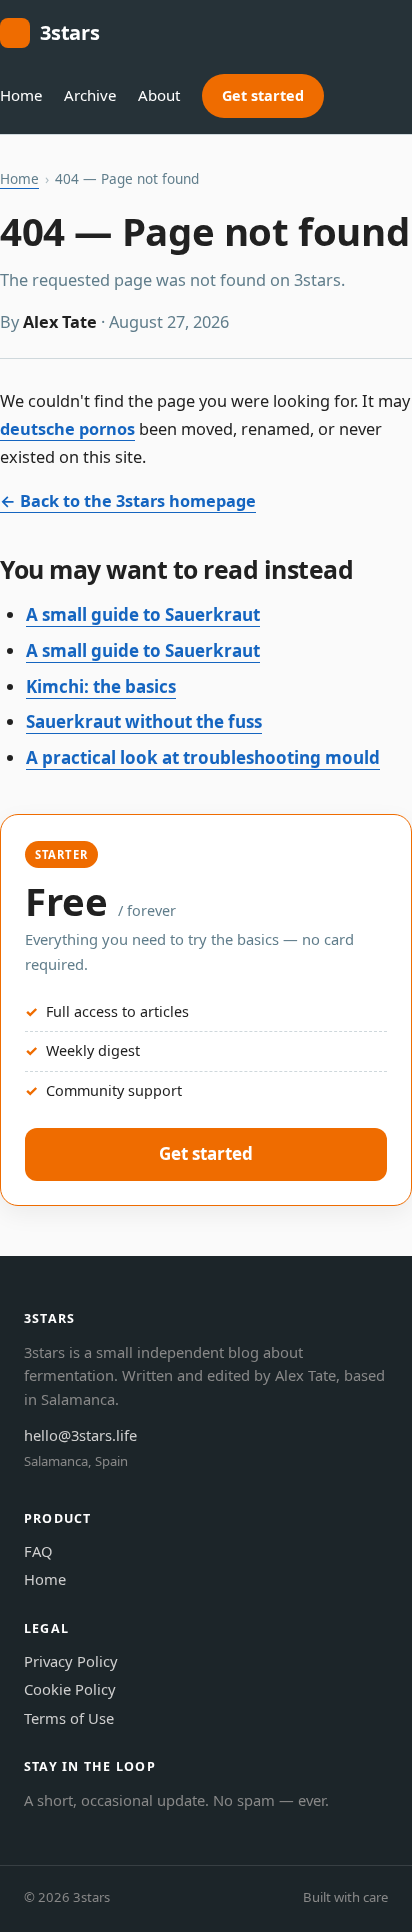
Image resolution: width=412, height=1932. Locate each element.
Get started (263, 95)
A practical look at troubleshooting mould (203, 757)
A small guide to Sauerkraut (143, 614)
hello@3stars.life (80, 1435)
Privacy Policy (71, 1661)
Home (21, 95)
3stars (70, 32)
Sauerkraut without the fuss (144, 721)
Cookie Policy (70, 1689)
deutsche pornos (67, 429)
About (159, 95)
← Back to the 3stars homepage (128, 501)
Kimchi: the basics (101, 686)
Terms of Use (69, 1718)
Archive (90, 95)
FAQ (38, 1551)
